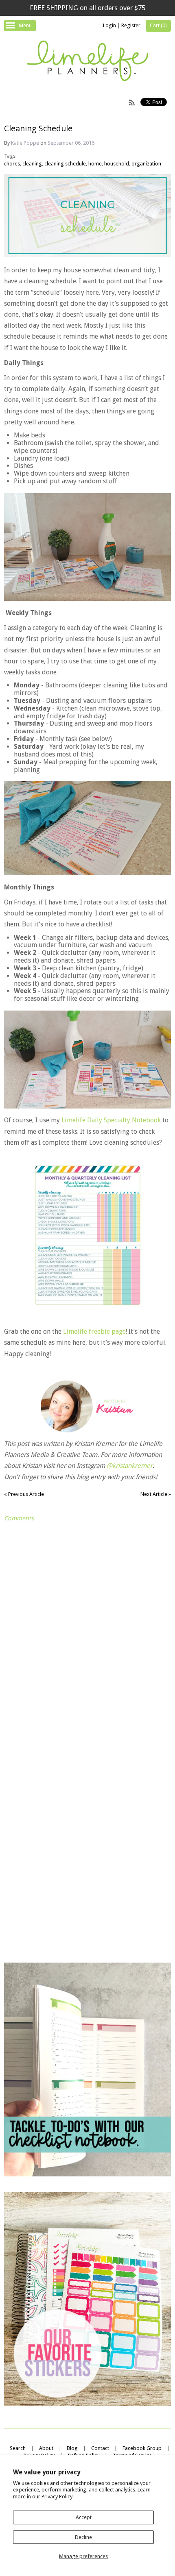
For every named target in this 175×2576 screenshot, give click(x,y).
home (95, 164)
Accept (84, 2517)
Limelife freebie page (94, 1331)
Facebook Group (142, 2448)
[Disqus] (87, 1628)
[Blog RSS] (132, 102)
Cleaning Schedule (38, 128)
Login (109, 25)
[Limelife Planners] (87, 62)
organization (146, 164)
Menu (25, 25)
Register (131, 25)
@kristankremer (130, 1466)
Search (18, 2448)
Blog (72, 2448)
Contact (100, 2448)
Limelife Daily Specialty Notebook (111, 1120)
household (117, 164)
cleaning (32, 164)
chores (12, 164)
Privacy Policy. (58, 2497)
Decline (83, 2537)
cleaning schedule (65, 164)
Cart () (158, 25)
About (46, 2448)
